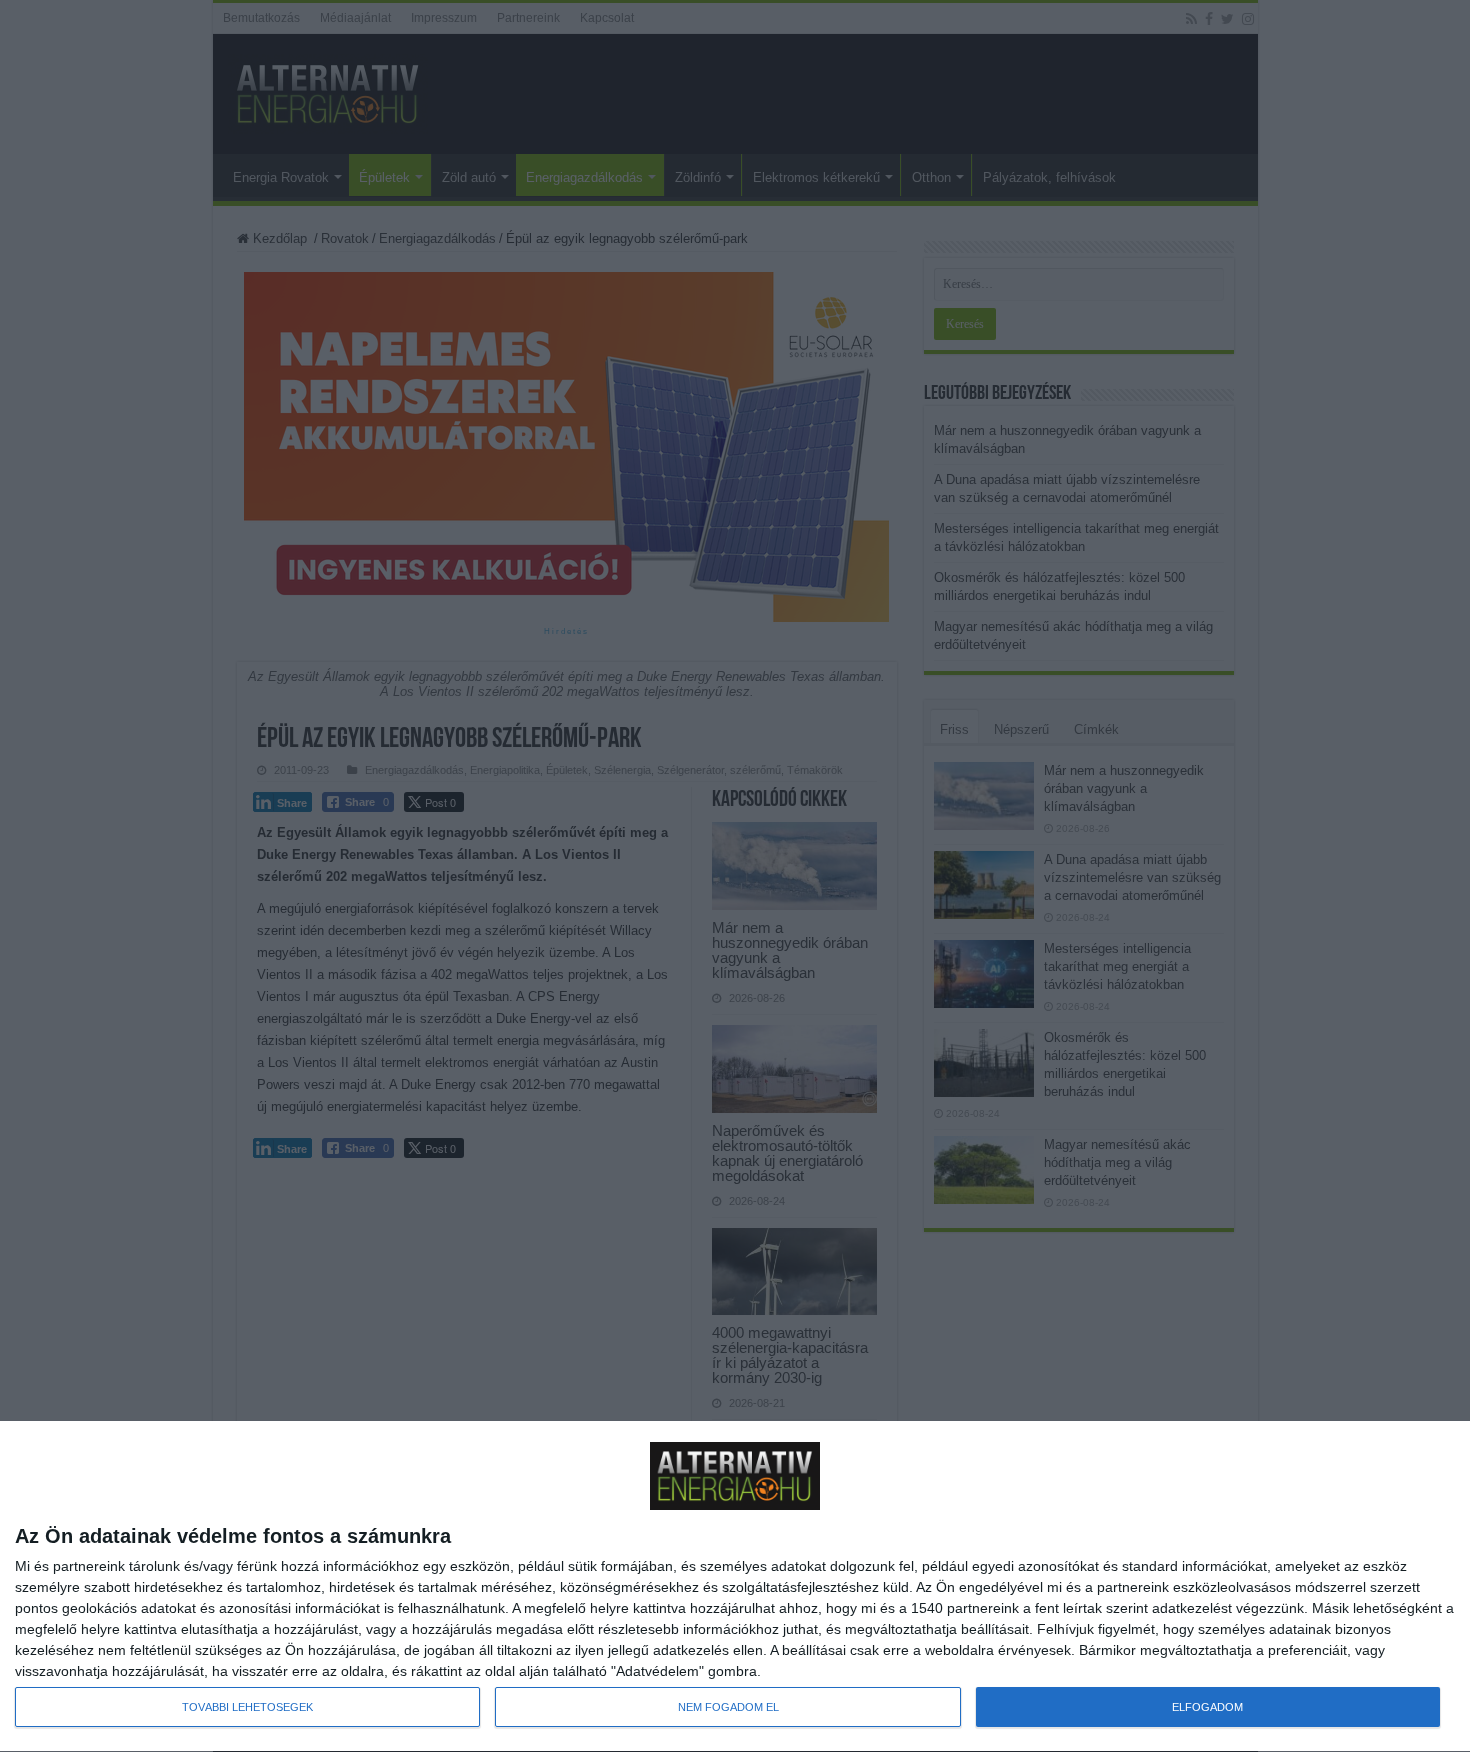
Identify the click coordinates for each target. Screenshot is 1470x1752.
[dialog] (735, 1587)
